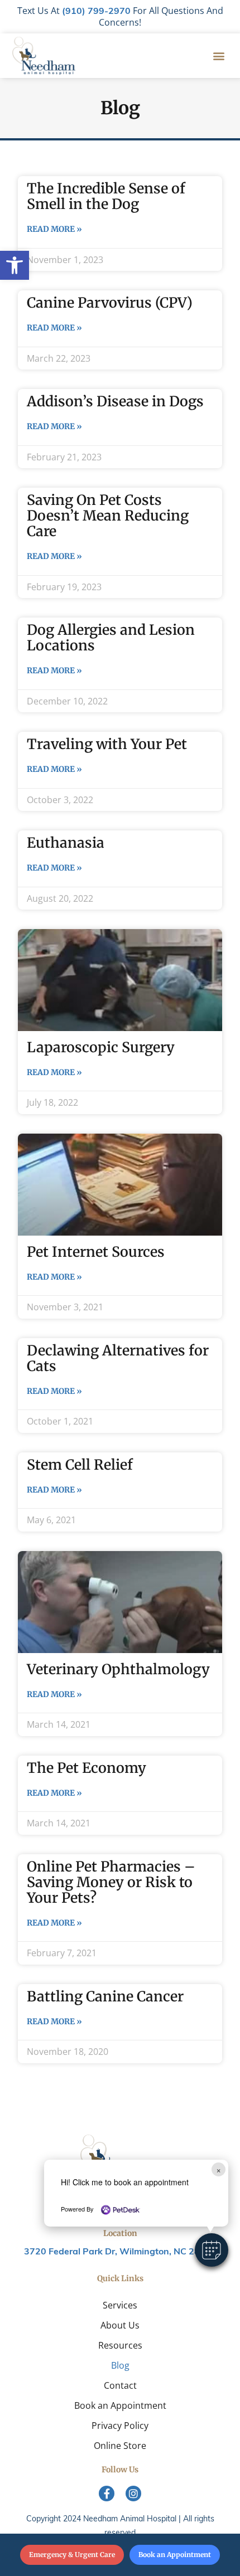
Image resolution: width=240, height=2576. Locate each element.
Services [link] (120, 2305)
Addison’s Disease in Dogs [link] (115, 401)
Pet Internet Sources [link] (96, 1252)
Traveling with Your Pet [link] (107, 744)
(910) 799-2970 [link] (96, 12)
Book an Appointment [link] (120, 2405)
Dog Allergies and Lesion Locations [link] (111, 638)
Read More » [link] (54, 229)
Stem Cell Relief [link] (80, 1465)
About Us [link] (120, 2325)
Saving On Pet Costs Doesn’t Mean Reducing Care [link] (108, 516)
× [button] (219, 2169)
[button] (212, 2250)
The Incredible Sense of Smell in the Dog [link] (106, 196)
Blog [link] (120, 2365)
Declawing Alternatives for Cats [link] (118, 1358)
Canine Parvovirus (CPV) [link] (110, 303)
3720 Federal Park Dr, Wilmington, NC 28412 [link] (120, 2252)
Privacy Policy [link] (120, 2426)
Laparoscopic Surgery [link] (101, 1047)
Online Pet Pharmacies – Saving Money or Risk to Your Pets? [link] (111, 1882)
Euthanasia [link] (66, 843)
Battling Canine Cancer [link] (105, 1996)
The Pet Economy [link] (87, 1768)
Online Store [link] (120, 2446)
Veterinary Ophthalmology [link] (118, 1669)
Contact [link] (120, 2385)
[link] (15, 265)
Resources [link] (120, 2345)
